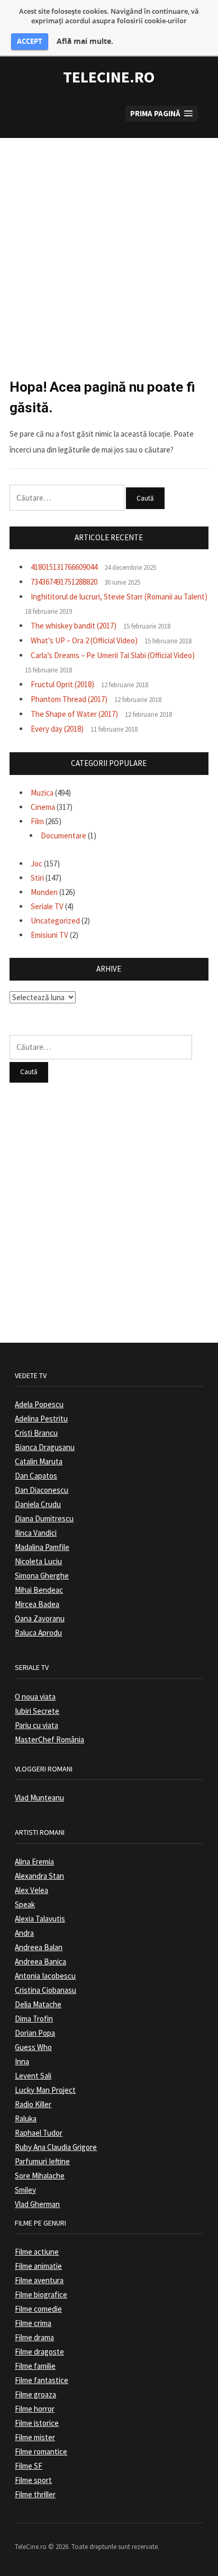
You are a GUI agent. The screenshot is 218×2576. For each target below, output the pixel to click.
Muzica (42, 793)
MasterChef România (49, 1739)
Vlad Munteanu (39, 1798)
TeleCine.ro (109, 77)
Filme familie (35, 2366)
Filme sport (33, 2480)
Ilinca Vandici (36, 1533)
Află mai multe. (85, 41)
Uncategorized (55, 921)
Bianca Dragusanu (45, 1447)
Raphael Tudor (39, 2133)
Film (37, 821)
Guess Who (33, 2047)
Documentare (63, 835)
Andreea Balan (39, 1947)
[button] (162, 114)
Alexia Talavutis (40, 1919)
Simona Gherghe (42, 1576)
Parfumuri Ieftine (42, 2161)
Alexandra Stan (39, 1876)
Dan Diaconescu (42, 1490)
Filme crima (33, 2323)
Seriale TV (47, 906)
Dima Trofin (34, 2019)
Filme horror (35, 2409)
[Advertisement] (109, 247)
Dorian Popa (35, 2033)
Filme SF (29, 2466)
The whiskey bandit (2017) (74, 626)
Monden (44, 892)
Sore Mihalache (40, 2176)
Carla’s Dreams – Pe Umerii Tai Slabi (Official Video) (113, 655)
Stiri (37, 878)
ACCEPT (30, 41)
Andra (24, 1933)
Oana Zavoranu (40, 1618)
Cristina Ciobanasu (46, 1990)
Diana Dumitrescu (44, 1518)
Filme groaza (35, 2394)
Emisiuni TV (49, 935)
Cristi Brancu (36, 1433)
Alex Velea (31, 1890)
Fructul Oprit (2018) (62, 684)
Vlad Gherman (37, 2204)
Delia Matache (38, 2004)
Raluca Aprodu (38, 1633)
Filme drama (34, 2337)
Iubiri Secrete (37, 1711)
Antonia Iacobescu (45, 1976)
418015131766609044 (64, 567)
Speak (25, 1904)
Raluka (26, 2118)
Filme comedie (38, 2309)
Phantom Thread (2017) (69, 699)
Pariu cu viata (37, 1725)
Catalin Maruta (39, 1461)
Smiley (25, 2190)
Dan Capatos (36, 1476)
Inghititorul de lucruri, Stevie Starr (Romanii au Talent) (119, 597)
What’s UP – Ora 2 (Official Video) (84, 640)
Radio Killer (33, 2104)
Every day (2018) (57, 729)
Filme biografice (41, 2295)
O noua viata (35, 1697)
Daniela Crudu (38, 1504)
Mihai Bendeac (39, 1590)
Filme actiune (37, 2252)
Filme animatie (38, 2266)
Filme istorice (37, 2423)
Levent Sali (33, 2076)
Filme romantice (41, 2452)
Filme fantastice (42, 2380)
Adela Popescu (39, 1404)
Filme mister (35, 2437)
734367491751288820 (64, 582)
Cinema (43, 807)
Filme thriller (35, 2494)
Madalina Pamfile (42, 1547)
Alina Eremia (34, 1862)
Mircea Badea (37, 1604)
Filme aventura (39, 2280)
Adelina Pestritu (41, 1419)
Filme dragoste (39, 2352)
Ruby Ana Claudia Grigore (56, 2147)
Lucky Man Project (45, 2090)
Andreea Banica (40, 1961)
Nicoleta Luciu (38, 1561)
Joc (37, 864)
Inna (22, 2061)
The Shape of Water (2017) (74, 714)
